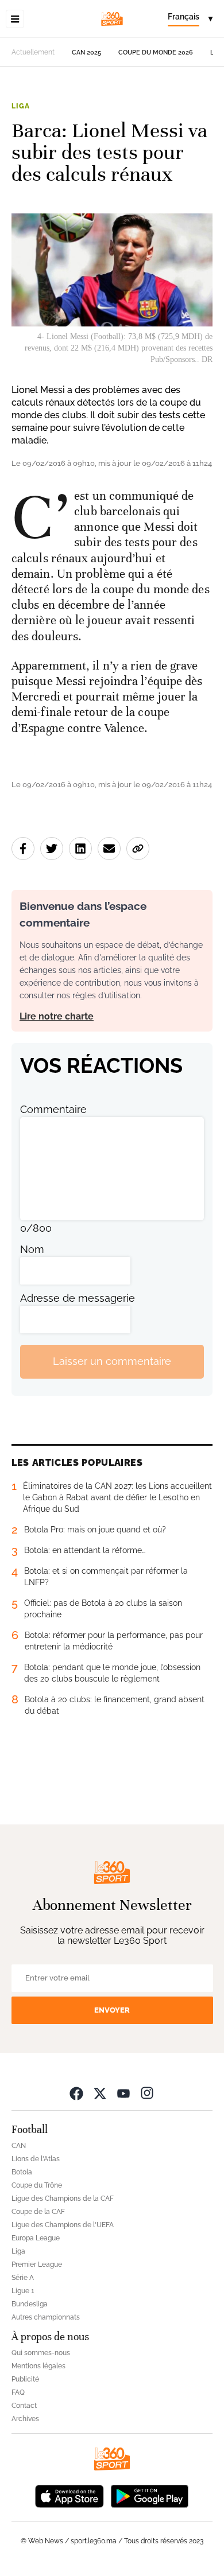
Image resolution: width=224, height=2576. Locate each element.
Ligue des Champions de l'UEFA (63, 2225)
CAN (19, 2146)
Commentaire (53, 1109)
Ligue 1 (23, 2291)
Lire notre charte (57, 1016)
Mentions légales (38, 2366)
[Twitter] (100, 2093)
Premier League (37, 2264)
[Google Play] (149, 2495)
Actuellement (33, 52)
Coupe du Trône (37, 2185)
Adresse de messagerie (78, 1298)
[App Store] (69, 2495)
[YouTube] (123, 2093)
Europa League (36, 2238)
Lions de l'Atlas (36, 2159)
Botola (22, 2172)
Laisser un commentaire (112, 1361)
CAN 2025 (86, 52)
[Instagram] (147, 2093)
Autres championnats (46, 2317)
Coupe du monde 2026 (156, 52)
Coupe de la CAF (38, 2212)
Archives (25, 2419)
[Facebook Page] (76, 2093)
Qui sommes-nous (41, 2353)
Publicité (25, 2379)
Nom (32, 1249)
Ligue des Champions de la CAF (63, 2198)
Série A (23, 2278)
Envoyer (112, 2010)
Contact (24, 2406)
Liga (20, 106)
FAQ (18, 2392)
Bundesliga (30, 2304)
